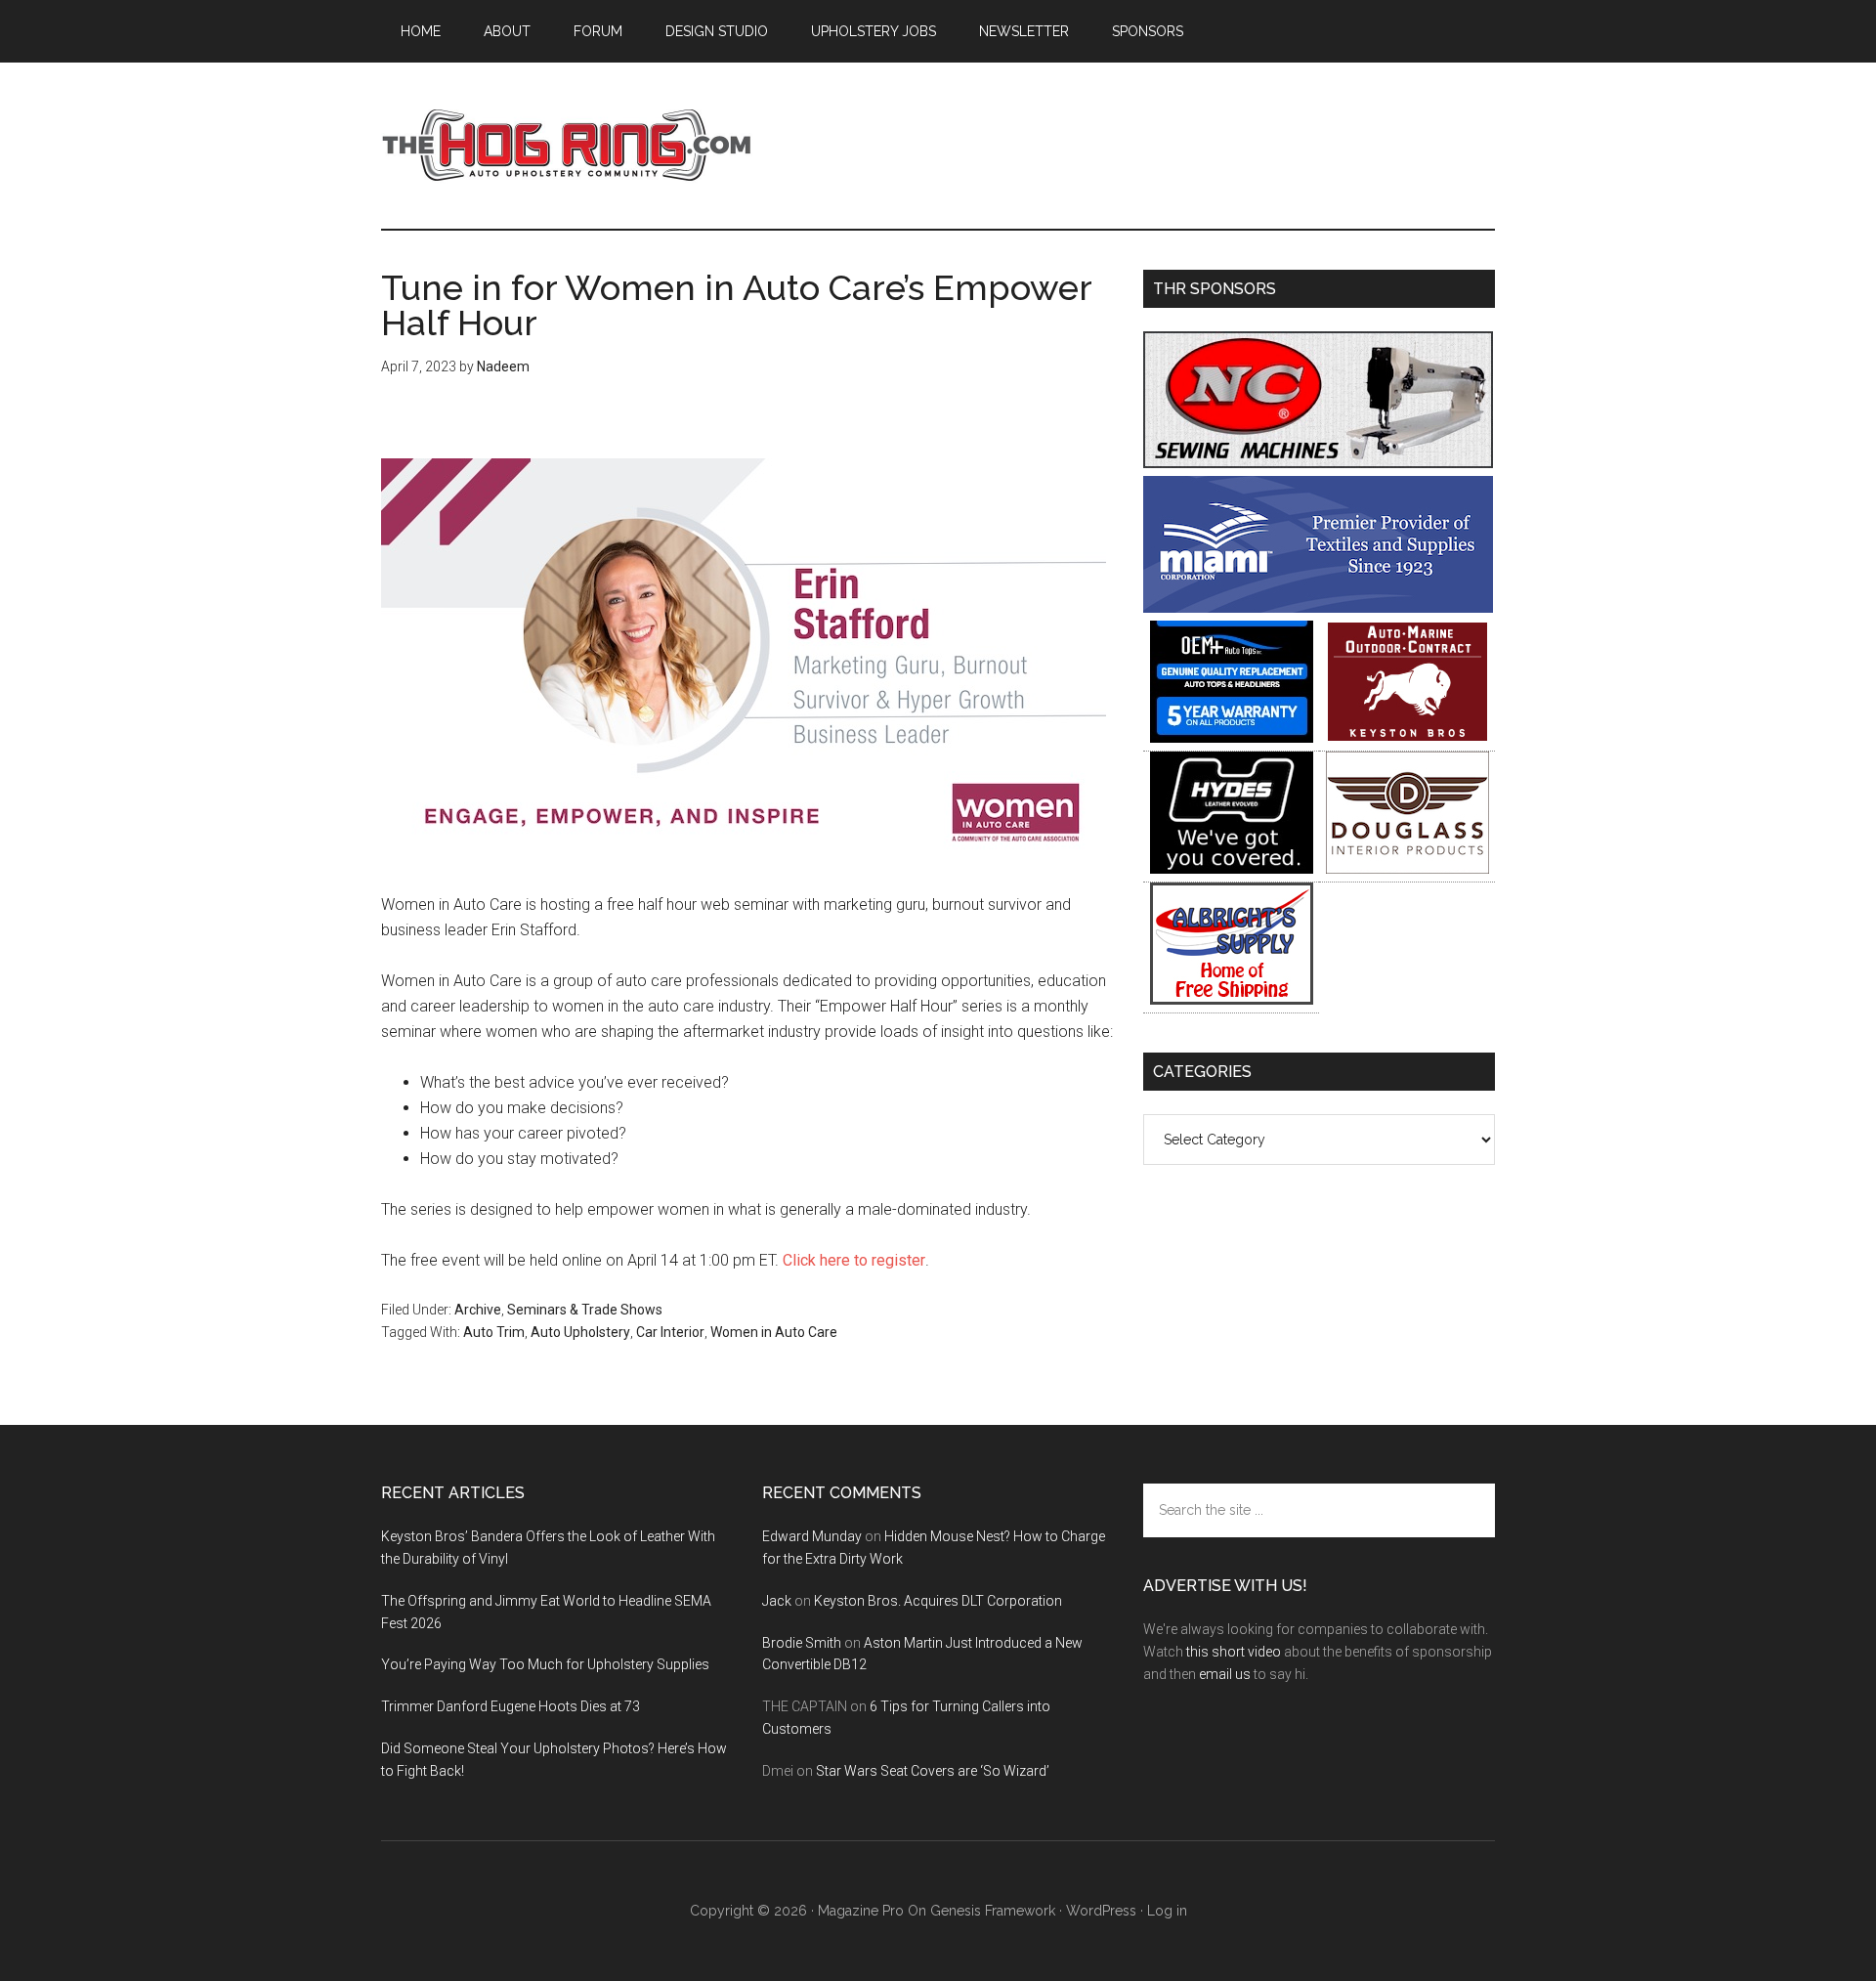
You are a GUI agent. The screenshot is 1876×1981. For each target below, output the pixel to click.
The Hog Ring (567, 146)
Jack (777, 1601)
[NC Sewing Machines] (1318, 463)
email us (1225, 1674)
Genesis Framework (993, 1911)
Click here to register (854, 1260)
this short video (1234, 1652)
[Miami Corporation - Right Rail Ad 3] (1318, 607)
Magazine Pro (861, 1911)
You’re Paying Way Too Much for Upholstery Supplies (545, 1664)
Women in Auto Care (774, 1332)
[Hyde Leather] (1232, 868)
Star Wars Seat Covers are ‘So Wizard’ (933, 1771)
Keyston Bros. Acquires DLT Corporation (938, 1601)
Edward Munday (812, 1536)
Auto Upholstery (580, 1332)
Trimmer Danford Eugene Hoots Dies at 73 (511, 1706)
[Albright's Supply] (1232, 999)
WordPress (1101, 1911)
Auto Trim (494, 1332)
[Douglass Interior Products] (1407, 868)
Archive (478, 1310)
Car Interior (670, 1332)
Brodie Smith (802, 1643)
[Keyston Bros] (1407, 737)
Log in (1167, 1911)
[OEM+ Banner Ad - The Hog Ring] (1232, 737)
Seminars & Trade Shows (585, 1310)
